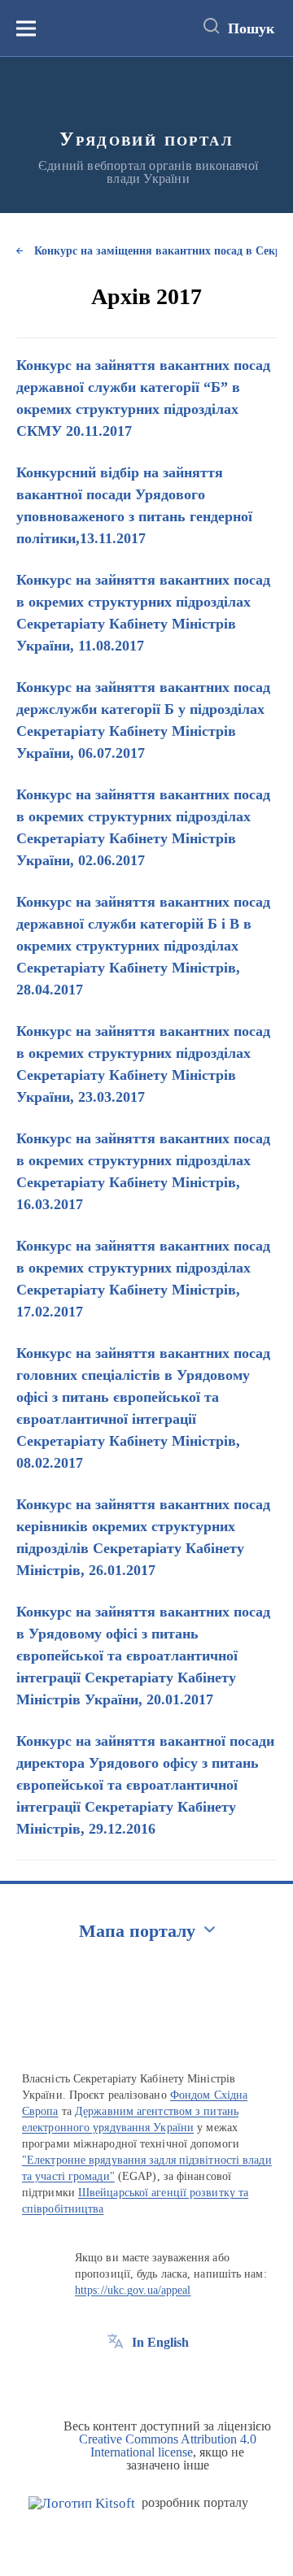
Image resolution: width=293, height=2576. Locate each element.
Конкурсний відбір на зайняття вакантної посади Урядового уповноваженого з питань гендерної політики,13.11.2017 (134, 505)
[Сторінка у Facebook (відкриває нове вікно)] (116, 2379)
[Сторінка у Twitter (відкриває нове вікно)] (146, 2379)
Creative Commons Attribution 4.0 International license (168, 2445)
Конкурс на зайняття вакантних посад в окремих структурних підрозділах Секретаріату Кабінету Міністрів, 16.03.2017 (143, 1171)
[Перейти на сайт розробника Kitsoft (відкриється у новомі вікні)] (82, 2503)
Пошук (251, 28)
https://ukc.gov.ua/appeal (133, 2290)
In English (160, 2342)
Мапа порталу (137, 1931)
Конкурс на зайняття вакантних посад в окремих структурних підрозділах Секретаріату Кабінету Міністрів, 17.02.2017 (143, 1279)
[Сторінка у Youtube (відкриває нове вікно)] (176, 2379)
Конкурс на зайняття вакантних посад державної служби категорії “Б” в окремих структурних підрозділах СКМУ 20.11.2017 (143, 398)
